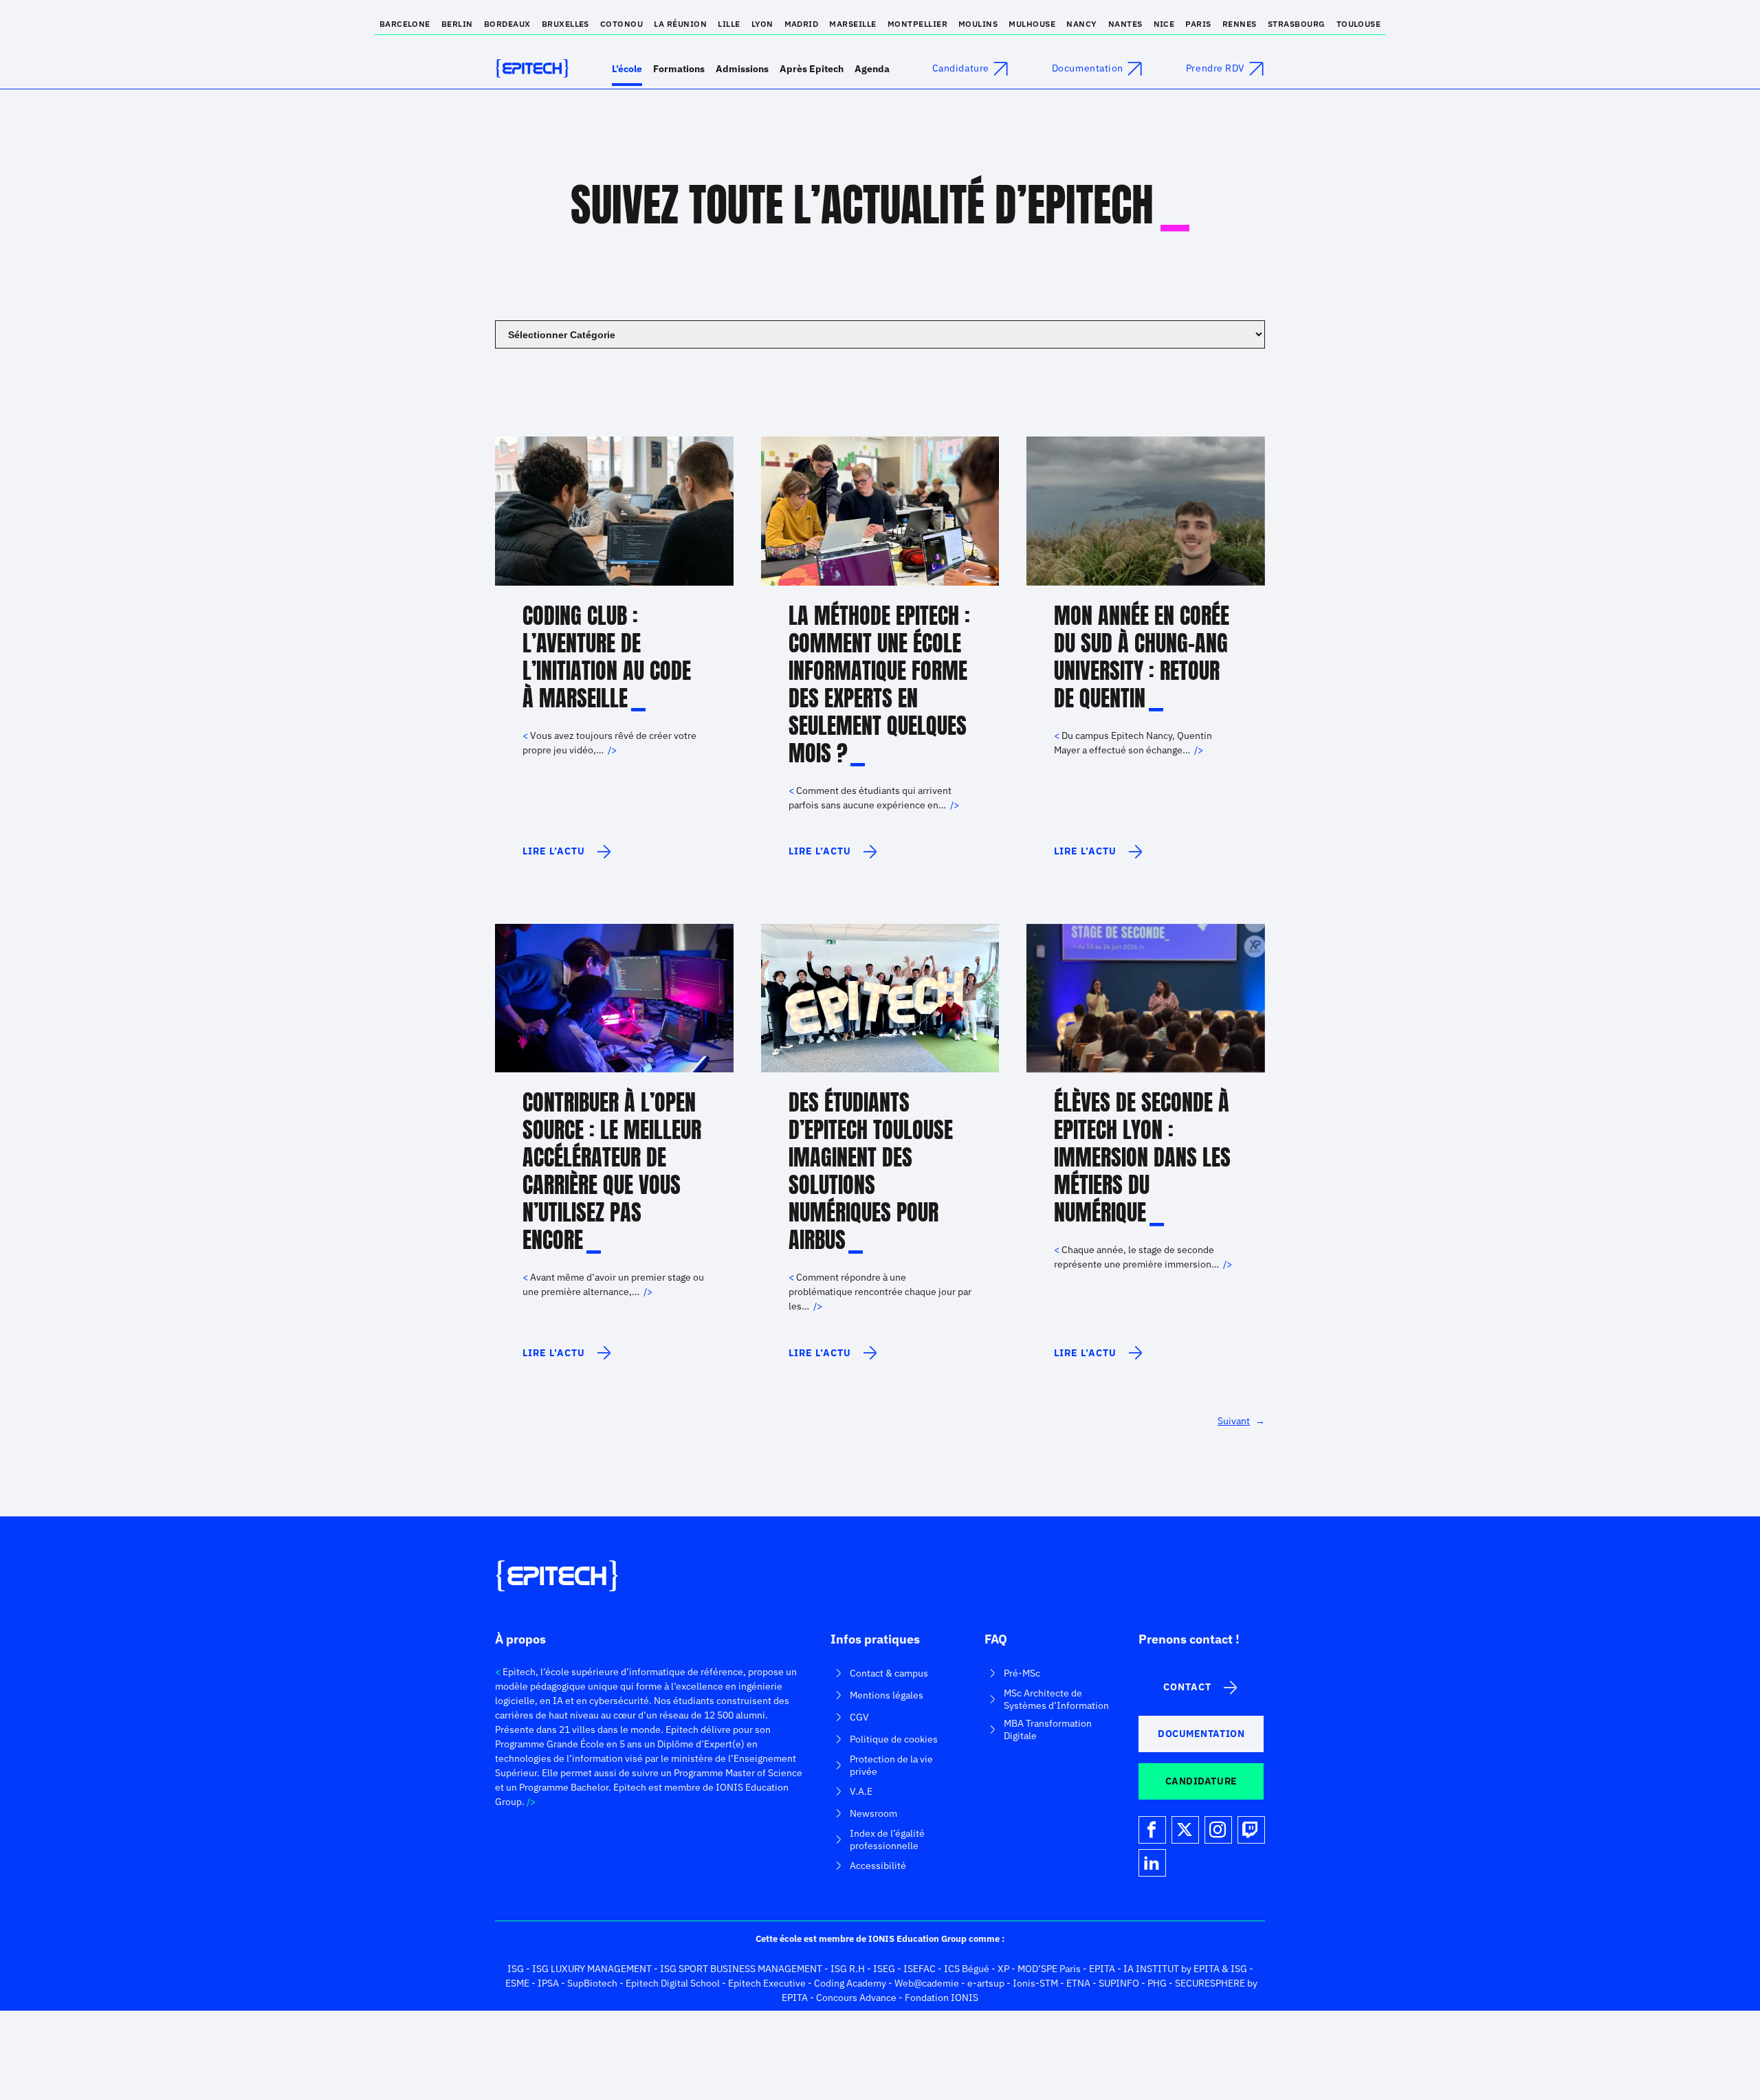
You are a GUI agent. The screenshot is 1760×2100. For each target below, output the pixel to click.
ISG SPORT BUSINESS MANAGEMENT (741, 1969)
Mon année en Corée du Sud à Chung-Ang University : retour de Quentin (1142, 657)
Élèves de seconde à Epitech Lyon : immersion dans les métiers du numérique (1142, 1158)
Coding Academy (850, 1983)
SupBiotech (592, 1983)
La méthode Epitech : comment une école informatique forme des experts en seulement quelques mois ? (879, 685)
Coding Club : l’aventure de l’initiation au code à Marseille (607, 657)
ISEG (884, 1969)
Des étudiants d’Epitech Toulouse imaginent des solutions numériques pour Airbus (871, 1171)
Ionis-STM (1035, 1983)
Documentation (1088, 68)
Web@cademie (927, 1983)
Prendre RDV (1215, 68)
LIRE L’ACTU (557, 857)
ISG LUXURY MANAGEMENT (592, 1969)
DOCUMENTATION (1201, 1734)
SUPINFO (1119, 1983)
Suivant (1241, 1421)
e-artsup (986, 1983)
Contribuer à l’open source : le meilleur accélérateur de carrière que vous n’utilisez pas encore (612, 1171)
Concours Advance (856, 1998)
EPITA (1102, 1969)
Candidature (961, 68)
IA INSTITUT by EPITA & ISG (1185, 1969)
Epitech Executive (767, 1983)
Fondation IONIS (942, 1998)
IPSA (548, 1983)
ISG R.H (848, 1969)
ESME (517, 1983)
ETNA (1078, 1983)
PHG (1157, 1983)
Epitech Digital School (673, 1983)
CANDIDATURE (1201, 1781)
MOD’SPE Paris (1049, 1969)
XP (1003, 1969)
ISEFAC (920, 1969)
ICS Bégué (967, 1969)
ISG (516, 1969)
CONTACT (1187, 1687)
